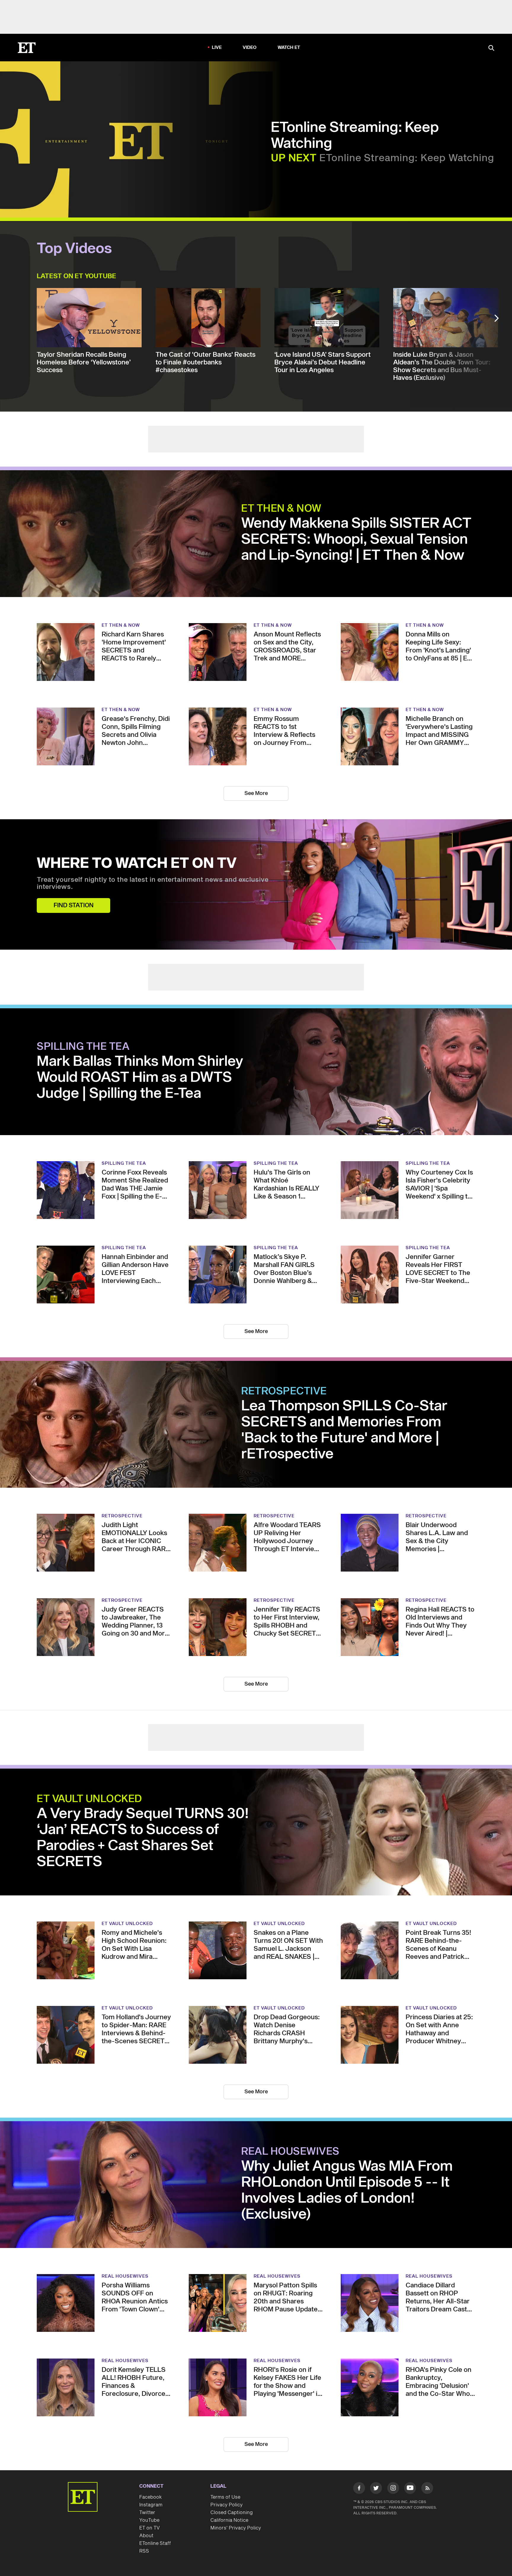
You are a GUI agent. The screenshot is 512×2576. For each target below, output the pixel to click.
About (146, 2536)
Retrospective (284, 1391)
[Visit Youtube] (410, 2488)
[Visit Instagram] (393, 2489)
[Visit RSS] (427, 2489)
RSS (144, 2551)
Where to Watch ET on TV (137, 864)
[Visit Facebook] (359, 2489)
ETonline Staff (155, 2543)
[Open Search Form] (491, 48)
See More (256, 793)
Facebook (151, 2497)
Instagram (151, 2505)
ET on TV (149, 2528)
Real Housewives (290, 2152)
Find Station (74, 905)
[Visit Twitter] (376, 2489)
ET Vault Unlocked (89, 1799)
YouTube (149, 2520)
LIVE (217, 48)
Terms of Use (225, 2497)
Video (250, 48)
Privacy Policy (227, 2505)
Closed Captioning (232, 2513)
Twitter (147, 2513)
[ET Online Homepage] (27, 48)
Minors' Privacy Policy (236, 2528)
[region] (141, 141)
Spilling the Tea (83, 1047)
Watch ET (289, 48)
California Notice (229, 2520)
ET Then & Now (281, 509)
